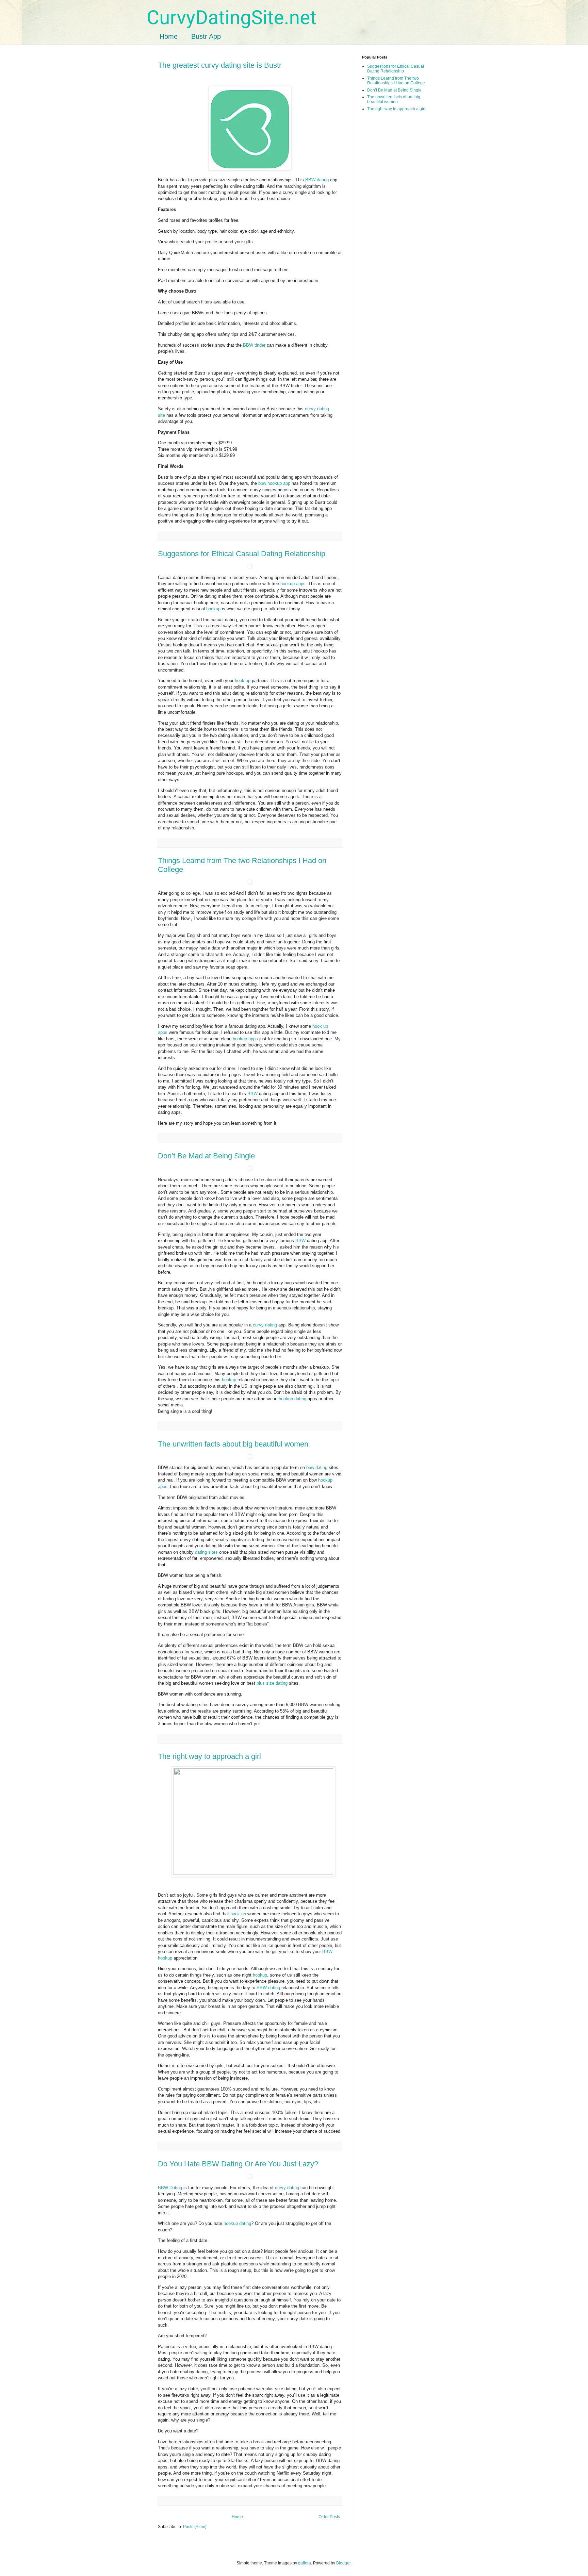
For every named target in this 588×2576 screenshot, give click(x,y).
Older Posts (329, 2517)
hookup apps (293, 584)
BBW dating (318, 180)
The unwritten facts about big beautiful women (233, 1444)
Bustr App (206, 36)
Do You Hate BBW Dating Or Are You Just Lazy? (238, 2164)
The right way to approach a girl (209, 1756)
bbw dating (317, 1467)
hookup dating (292, 1399)
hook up (243, 681)
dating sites (207, 1552)
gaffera (305, 2563)
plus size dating (272, 1683)
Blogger (343, 2563)
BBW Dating (170, 2188)
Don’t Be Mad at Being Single (206, 1156)
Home (169, 36)
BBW (252, 1094)
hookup (213, 609)
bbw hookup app (274, 483)
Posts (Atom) (195, 2527)
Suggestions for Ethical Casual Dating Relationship (242, 554)
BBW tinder (255, 345)
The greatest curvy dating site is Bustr (220, 65)
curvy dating (265, 1325)
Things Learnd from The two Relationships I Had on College (396, 81)
